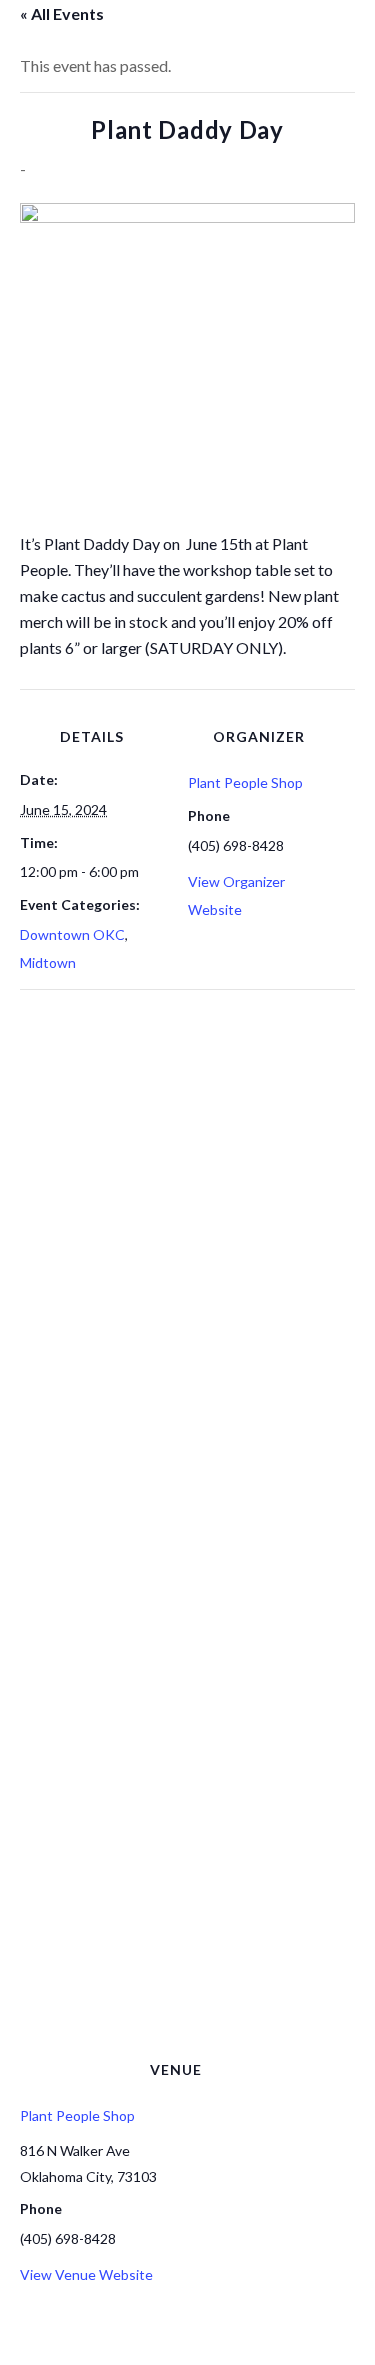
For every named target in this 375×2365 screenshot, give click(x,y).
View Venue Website (86, 2274)
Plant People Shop (245, 782)
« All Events (62, 13)
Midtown (48, 962)
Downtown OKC (72, 934)
